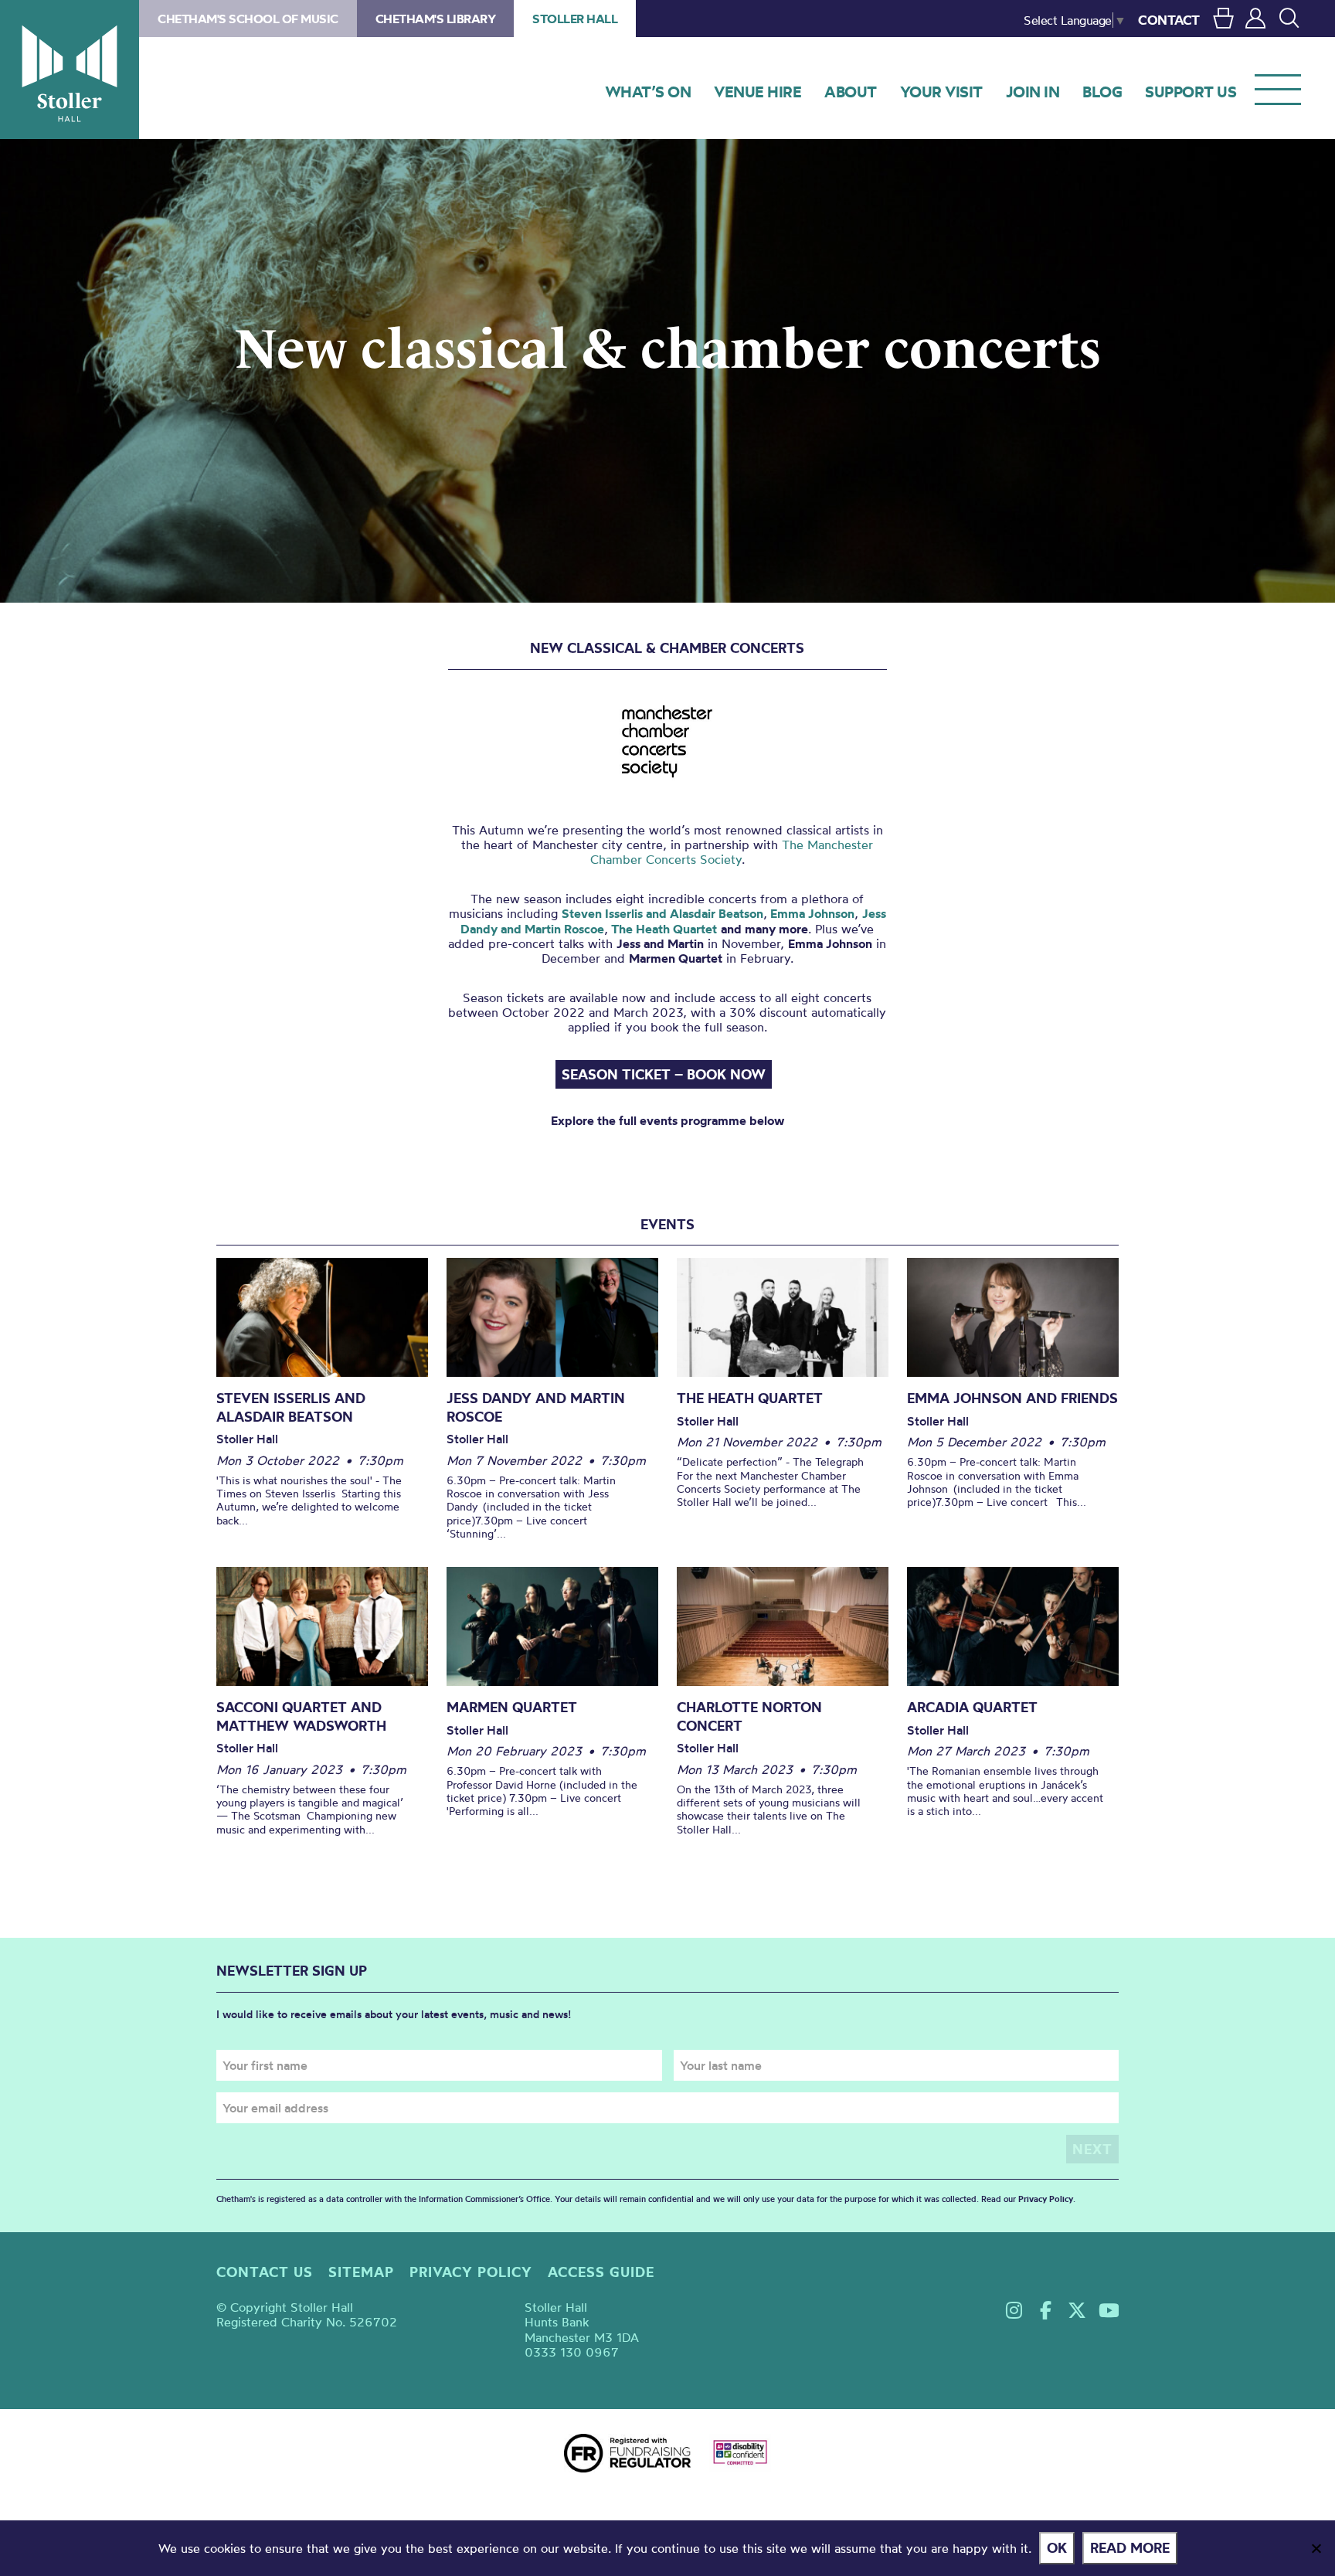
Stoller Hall (70, 70)
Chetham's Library (436, 19)
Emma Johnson (812, 913)
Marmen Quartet (512, 1707)
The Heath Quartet (662, 929)
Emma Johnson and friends (1012, 1398)
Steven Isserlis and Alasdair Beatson (662, 913)
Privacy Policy (1046, 2199)
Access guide (601, 2272)
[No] (1316, 2548)
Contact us (265, 2272)
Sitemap (361, 2272)
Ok (1057, 2548)
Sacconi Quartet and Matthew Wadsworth (301, 1716)
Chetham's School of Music (248, 19)
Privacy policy (471, 2272)
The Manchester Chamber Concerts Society (732, 852)
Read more (1130, 2548)
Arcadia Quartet (972, 1707)
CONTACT (1169, 20)
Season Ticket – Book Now (664, 1074)
